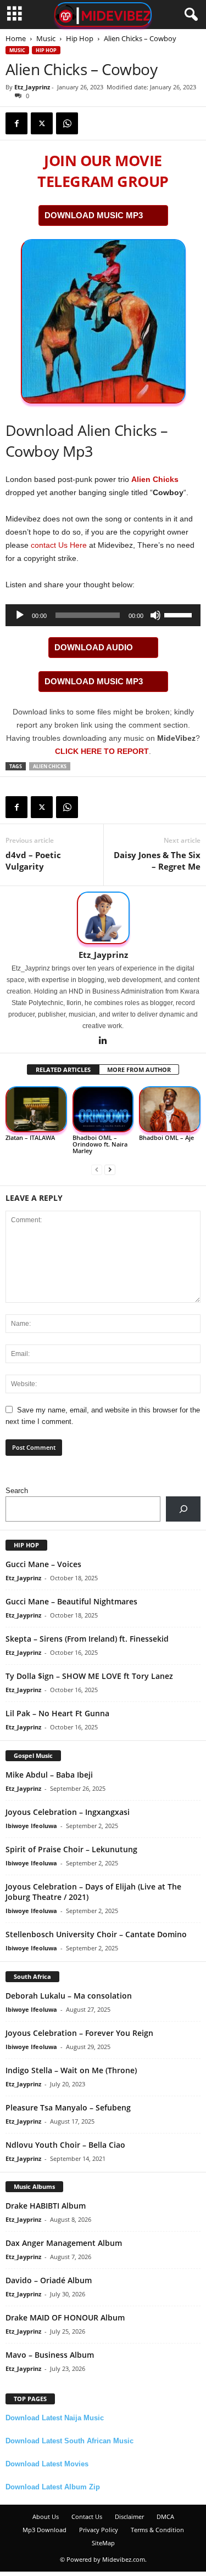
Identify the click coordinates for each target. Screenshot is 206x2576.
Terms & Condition (157, 2530)
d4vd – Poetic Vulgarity (33, 861)
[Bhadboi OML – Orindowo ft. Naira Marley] (103, 1110)
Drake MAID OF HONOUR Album (65, 2317)
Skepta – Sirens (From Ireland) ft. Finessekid (87, 1639)
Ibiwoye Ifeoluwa (31, 1826)
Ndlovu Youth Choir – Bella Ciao (65, 2145)
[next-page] (110, 1169)
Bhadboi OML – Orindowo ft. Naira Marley (100, 1144)
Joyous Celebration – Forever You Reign (79, 2033)
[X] (42, 123)
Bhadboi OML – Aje (166, 1137)
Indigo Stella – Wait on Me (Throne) (71, 2070)
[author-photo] (103, 918)
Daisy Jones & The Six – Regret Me (157, 861)
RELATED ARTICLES (63, 1069)
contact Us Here (59, 545)
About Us (46, 2517)
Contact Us (87, 2517)
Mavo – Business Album (50, 2355)
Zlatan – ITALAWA (30, 1137)
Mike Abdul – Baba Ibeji (49, 1775)
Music (46, 38)
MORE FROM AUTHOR (139, 1069)
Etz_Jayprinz (32, 87)
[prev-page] (97, 1169)
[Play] (20, 615)
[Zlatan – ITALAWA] (36, 1110)
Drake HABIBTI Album (46, 2206)
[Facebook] (16, 123)
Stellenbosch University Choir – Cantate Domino (96, 1934)
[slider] (180, 614)
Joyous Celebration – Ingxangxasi (68, 1812)
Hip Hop (80, 38)
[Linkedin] (103, 1041)
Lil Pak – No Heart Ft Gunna (57, 1713)
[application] (103, 615)
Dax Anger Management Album (64, 2243)
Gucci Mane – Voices (43, 1564)
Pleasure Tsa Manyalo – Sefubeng (68, 2107)
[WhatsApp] (67, 123)
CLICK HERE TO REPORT (102, 751)
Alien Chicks (155, 479)
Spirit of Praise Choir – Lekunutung (71, 1849)
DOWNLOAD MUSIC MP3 (94, 215)
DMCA (165, 2517)
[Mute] (155, 615)
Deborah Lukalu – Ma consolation (69, 1996)
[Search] (183, 1509)
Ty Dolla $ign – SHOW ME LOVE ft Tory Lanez (89, 1676)
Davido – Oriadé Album (49, 2280)
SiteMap (103, 2543)
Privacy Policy (99, 2530)
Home (16, 38)
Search (17, 1491)
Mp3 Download (44, 2530)
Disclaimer (129, 2517)
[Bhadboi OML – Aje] (170, 1110)
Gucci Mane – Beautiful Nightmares (71, 1601)
